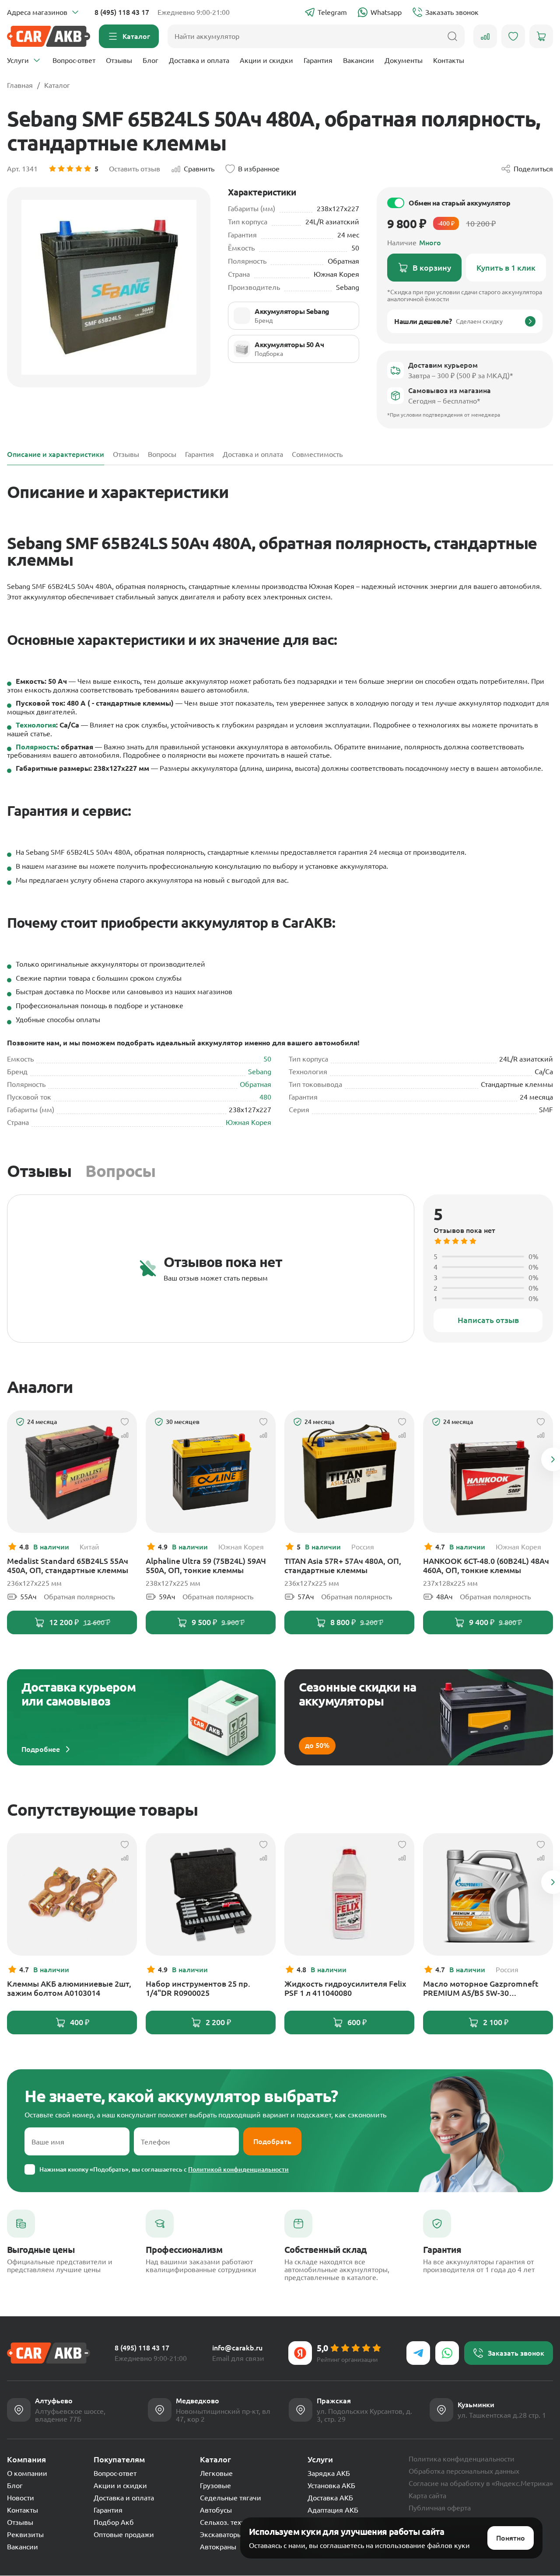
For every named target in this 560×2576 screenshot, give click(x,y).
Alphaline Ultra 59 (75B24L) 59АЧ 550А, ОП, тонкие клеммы (206, 1565)
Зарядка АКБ (329, 2473)
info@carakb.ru (237, 2348)
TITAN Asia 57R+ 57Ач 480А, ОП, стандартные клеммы (343, 1565)
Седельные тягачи (231, 2498)
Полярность (37, 747)
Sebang (260, 1072)
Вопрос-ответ (74, 60)
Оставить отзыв (135, 169)
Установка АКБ (331, 2485)
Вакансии (359, 60)
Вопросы (120, 1171)
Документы (404, 60)
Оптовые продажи (124, 2534)
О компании (27, 2473)
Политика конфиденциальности (462, 2459)
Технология (36, 725)
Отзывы (119, 60)
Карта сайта (427, 2496)
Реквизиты (25, 2534)
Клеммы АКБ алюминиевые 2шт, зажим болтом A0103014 (69, 1988)
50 (267, 1059)
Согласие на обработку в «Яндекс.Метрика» (481, 2483)
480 (265, 1097)
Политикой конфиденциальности (238, 2169)
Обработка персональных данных (464, 2471)
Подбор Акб (114, 2522)
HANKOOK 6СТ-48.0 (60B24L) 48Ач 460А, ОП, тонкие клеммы (486, 1565)
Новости (21, 2498)
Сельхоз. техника (228, 2522)
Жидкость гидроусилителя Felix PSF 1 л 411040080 (345, 1988)
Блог (150, 60)
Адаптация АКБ (333, 2510)
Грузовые (215, 2485)
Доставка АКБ (330, 2498)
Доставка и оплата (199, 60)
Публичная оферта (440, 2508)
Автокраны (218, 2547)
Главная (20, 85)
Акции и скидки (266, 60)
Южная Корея (248, 1122)
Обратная (255, 1084)
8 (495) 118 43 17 (122, 12)
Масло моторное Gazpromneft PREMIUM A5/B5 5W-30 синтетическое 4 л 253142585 (481, 1988)
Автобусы (216, 2510)
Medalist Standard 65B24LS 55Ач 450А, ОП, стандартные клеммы (68, 1565)
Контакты (449, 60)
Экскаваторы (221, 2534)
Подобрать (272, 2141)
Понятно (511, 2538)
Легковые (216, 2473)
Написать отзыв (488, 1320)
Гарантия (318, 60)
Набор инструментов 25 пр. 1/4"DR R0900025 (198, 1988)
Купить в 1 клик (506, 268)
